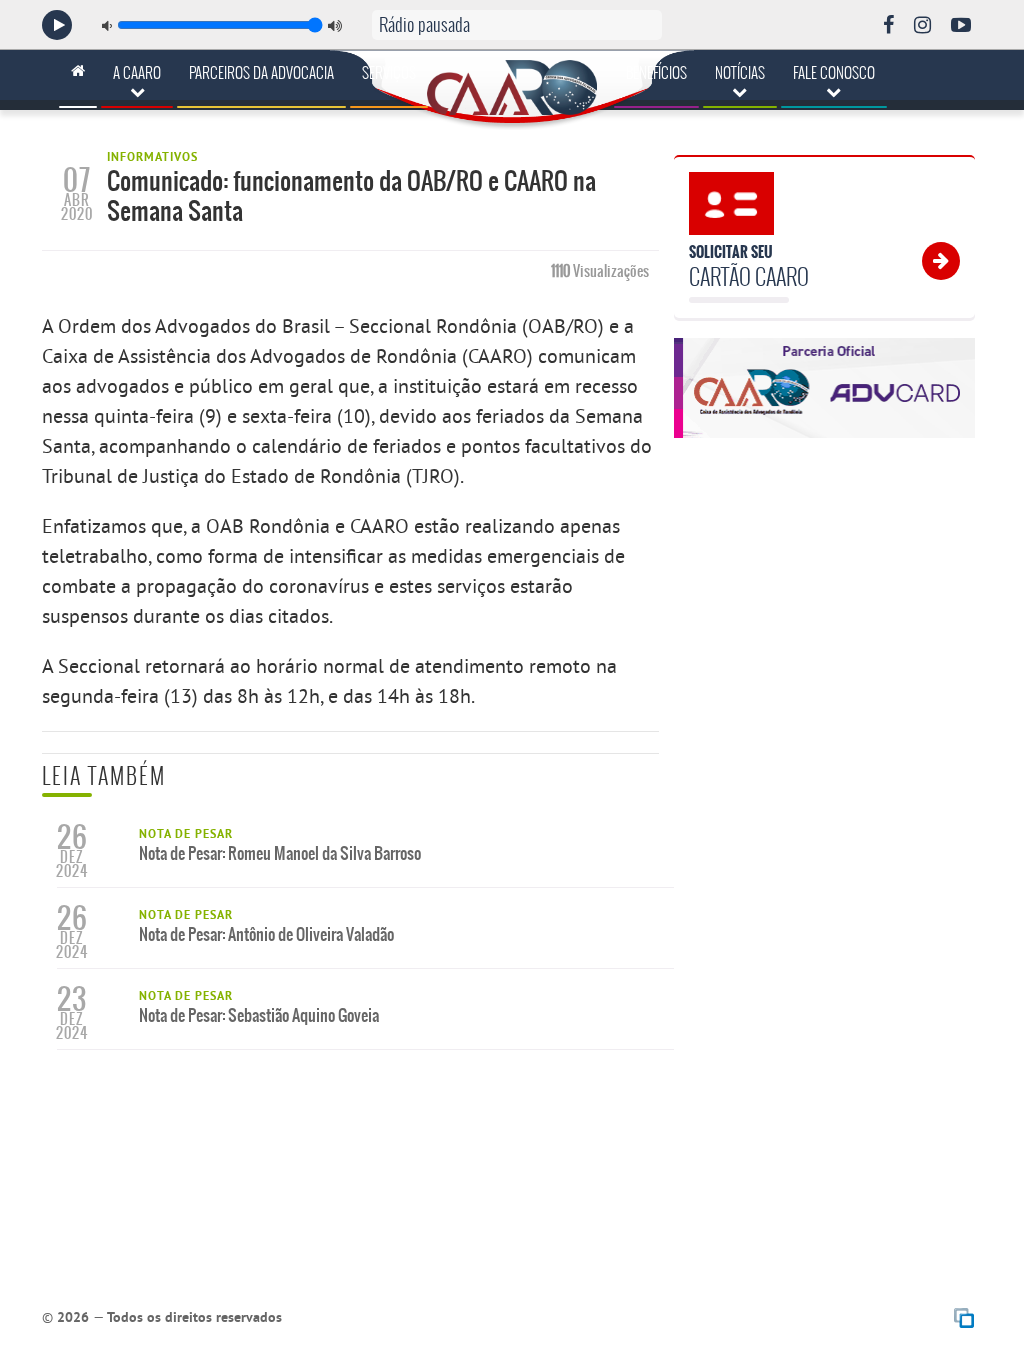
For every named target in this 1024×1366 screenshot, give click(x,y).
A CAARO (137, 73)
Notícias (740, 73)
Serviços (389, 73)
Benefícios (656, 73)
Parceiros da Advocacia (261, 73)
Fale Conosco (834, 73)
